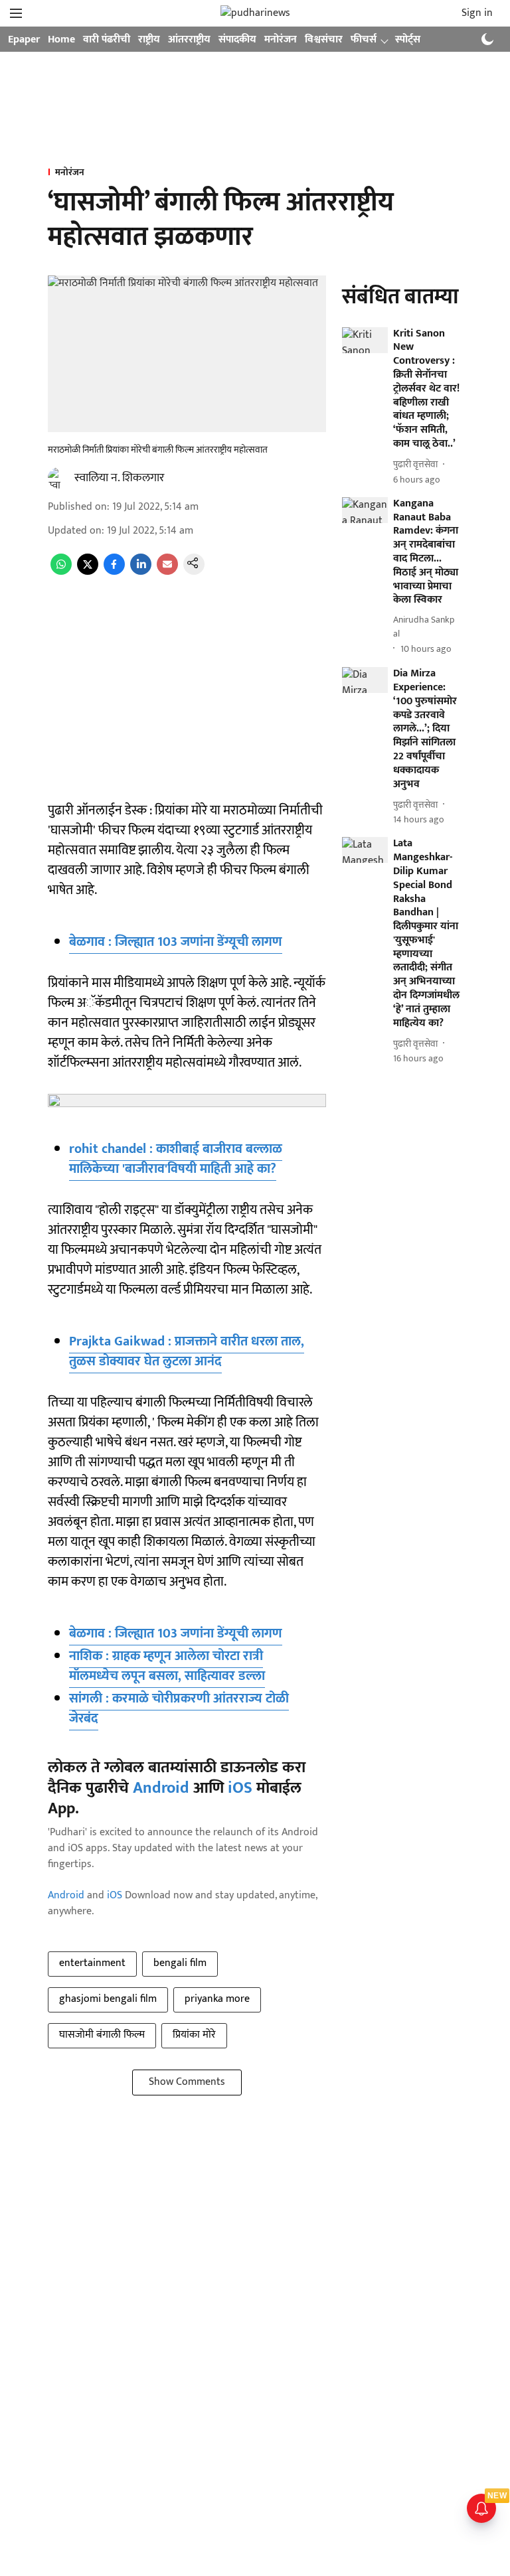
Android (161, 1788)
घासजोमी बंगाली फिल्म (102, 2035)
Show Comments (187, 2082)
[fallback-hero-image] (365, 340)
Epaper (24, 39)
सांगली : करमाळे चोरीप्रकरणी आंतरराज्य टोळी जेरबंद (179, 1708)
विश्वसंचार (324, 39)
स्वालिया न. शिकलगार (119, 478)
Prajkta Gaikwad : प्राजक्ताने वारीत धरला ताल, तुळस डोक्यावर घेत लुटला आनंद (187, 1351)
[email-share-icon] (167, 572)
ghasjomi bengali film (108, 1999)
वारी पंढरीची (107, 39)
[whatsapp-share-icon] (61, 572)
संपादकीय (237, 39)
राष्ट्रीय (149, 39)
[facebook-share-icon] (114, 572)
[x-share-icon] (88, 572)
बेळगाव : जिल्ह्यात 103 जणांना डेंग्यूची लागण (176, 942)
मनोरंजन (281, 39)
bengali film (180, 1963)
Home (61, 39)
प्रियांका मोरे (194, 2035)
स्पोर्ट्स (408, 39)
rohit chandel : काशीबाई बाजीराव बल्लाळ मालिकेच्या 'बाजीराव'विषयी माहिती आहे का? (176, 1159)
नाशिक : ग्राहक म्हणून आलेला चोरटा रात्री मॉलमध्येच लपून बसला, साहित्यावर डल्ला (167, 1666)
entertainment (92, 1963)
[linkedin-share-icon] (141, 572)
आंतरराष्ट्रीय (189, 39)
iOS (240, 1788)
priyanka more (217, 1999)
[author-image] (58, 478)
